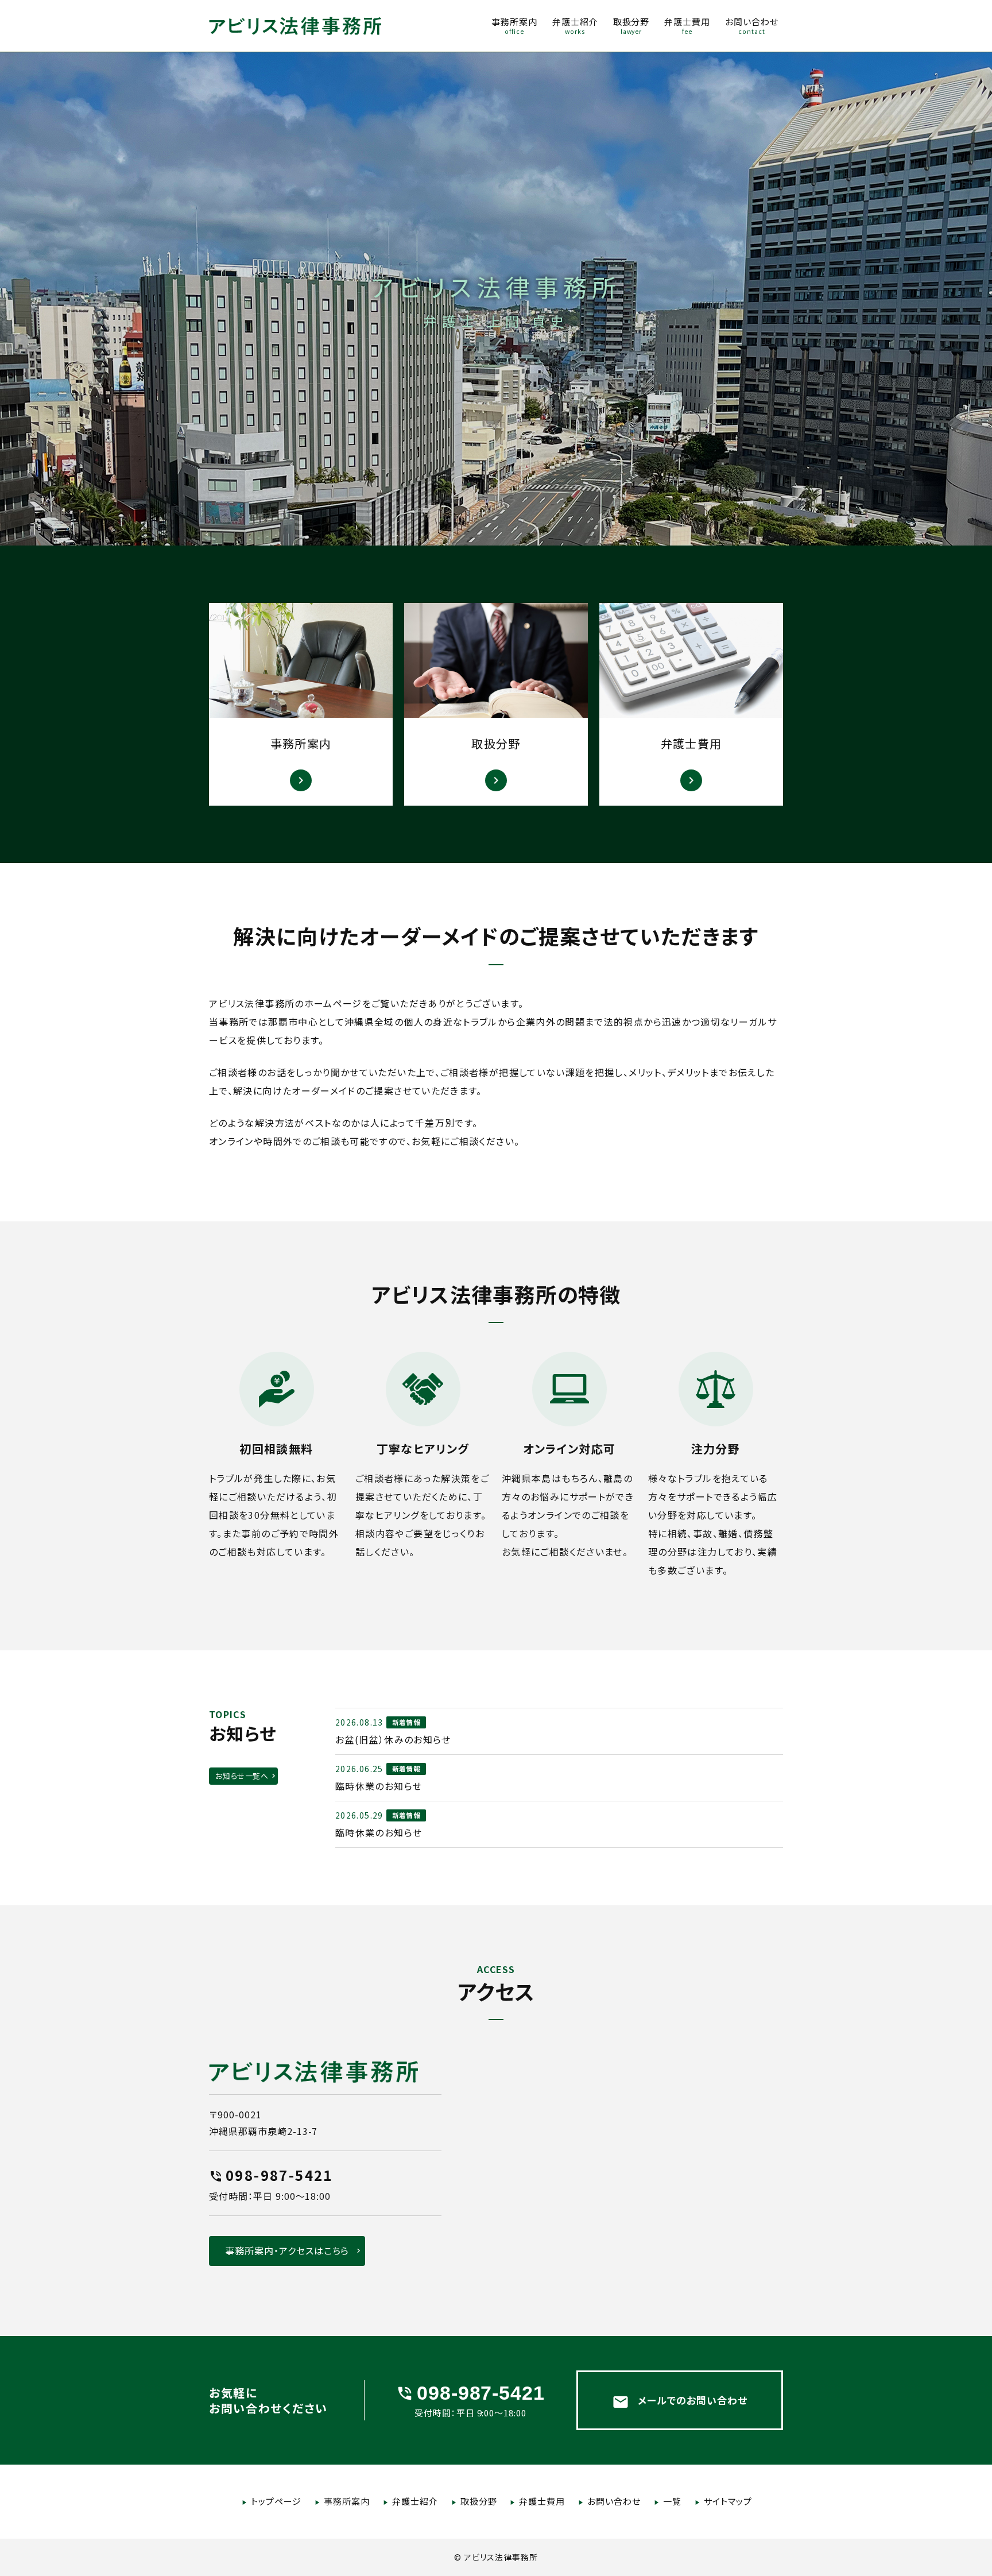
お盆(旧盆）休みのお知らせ (393, 1739)
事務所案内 (347, 2501)
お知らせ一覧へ (242, 1776)
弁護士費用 (542, 2501)
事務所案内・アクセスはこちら (287, 2250)
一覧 (672, 2501)
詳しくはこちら (301, 704)
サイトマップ (728, 2501)
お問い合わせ (614, 2501)
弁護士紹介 (415, 2501)
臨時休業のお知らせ (379, 1786)
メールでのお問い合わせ (680, 2401)
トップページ (276, 2501)
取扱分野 (479, 2501)
